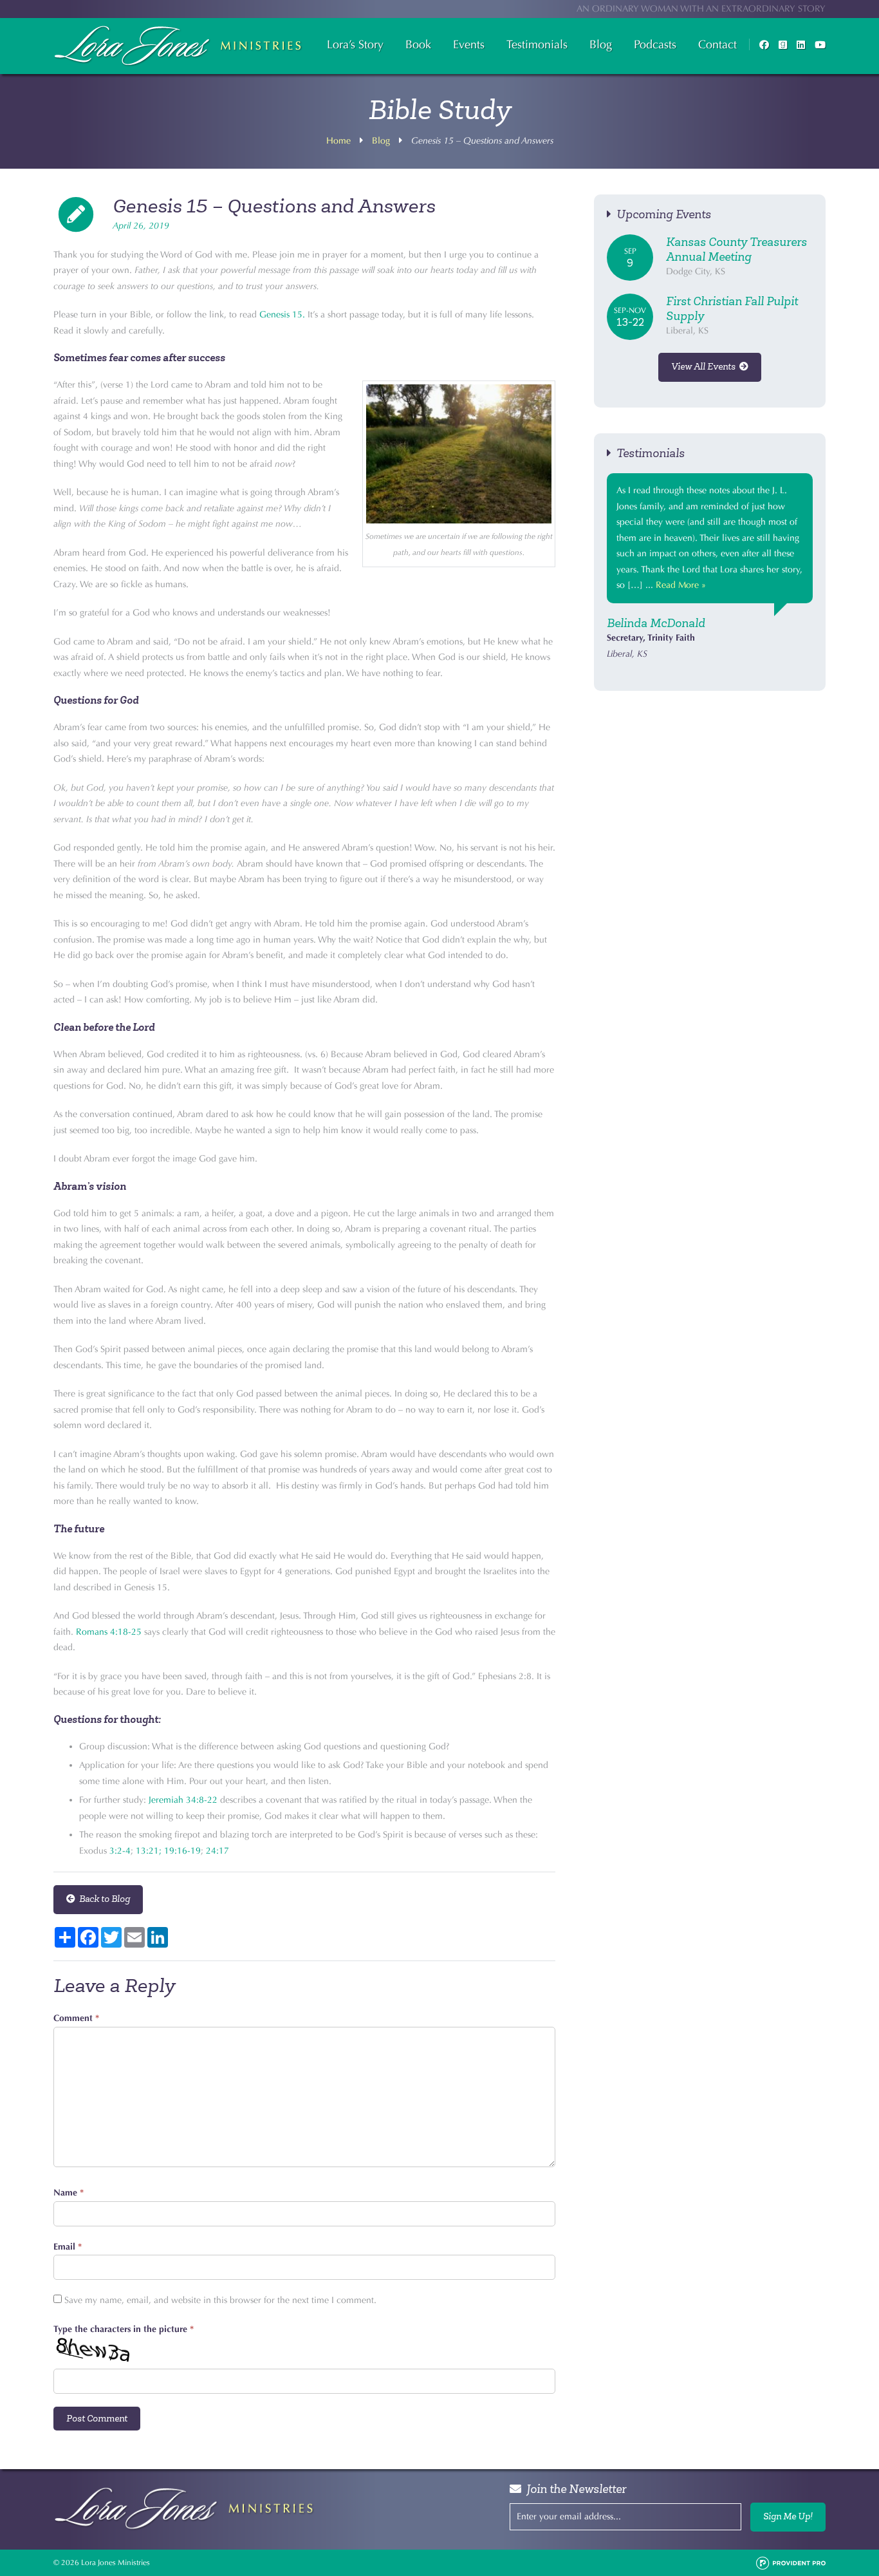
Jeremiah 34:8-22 (183, 1800)
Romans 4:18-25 (109, 1632)
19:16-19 (182, 1851)
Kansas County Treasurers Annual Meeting (736, 249)
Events (469, 44)
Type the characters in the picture (124, 2329)
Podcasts (655, 44)
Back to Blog (103, 1899)
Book (418, 44)
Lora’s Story (355, 44)
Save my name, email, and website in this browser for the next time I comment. (220, 2300)
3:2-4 (120, 1851)
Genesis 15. (282, 315)
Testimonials (537, 44)
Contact (717, 44)
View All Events (705, 367)
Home (338, 141)
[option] (710, 568)
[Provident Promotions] (791, 2562)
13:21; (149, 1851)
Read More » (681, 585)
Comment (76, 2018)
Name (69, 2193)
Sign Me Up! (788, 2516)
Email (68, 2247)
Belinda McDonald (656, 623)
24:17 (217, 1851)
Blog (601, 44)
